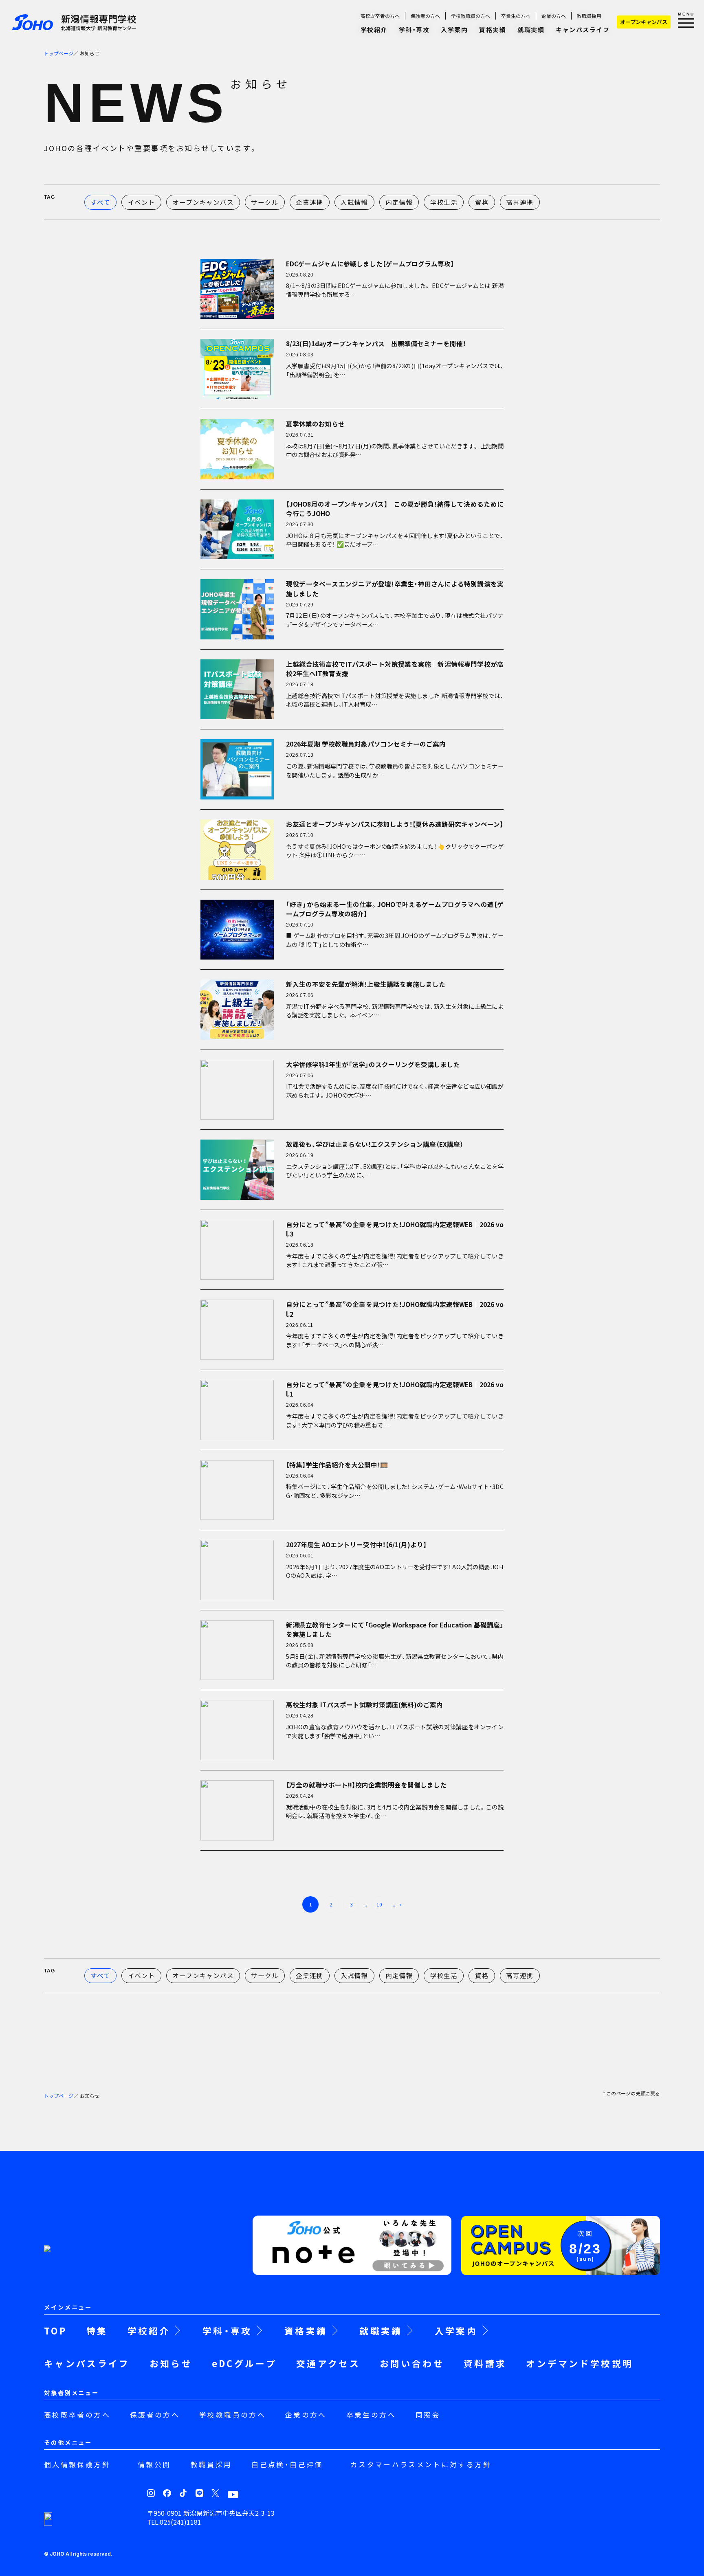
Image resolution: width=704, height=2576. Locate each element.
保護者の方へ (425, 16)
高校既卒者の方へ (380, 16)
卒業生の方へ (516, 16)
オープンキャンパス (644, 22)
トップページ (59, 53)
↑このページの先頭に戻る (631, 2094)
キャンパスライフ (583, 30)
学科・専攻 (414, 30)
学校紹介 (374, 30)
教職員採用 (589, 16)
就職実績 (531, 30)
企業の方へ (554, 16)
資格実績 (493, 30)
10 (379, 1904)
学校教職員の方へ (471, 16)
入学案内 (454, 30)
